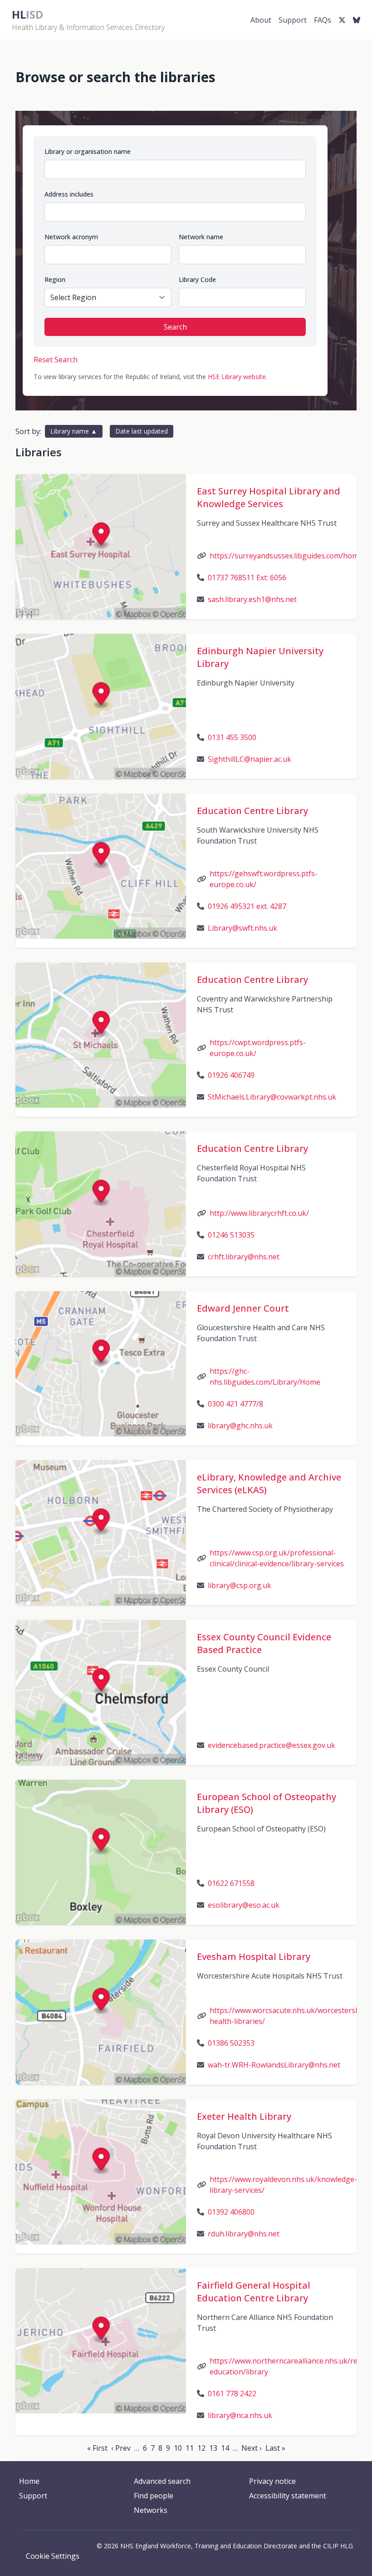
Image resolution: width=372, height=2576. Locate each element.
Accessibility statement (288, 2496)
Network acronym (71, 237)
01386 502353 (231, 2043)
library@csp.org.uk (240, 1585)
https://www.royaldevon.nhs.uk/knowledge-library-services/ (283, 2185)
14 (225, 2448)
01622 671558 (231, 1883)
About (261, 20)
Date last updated (142, 431)
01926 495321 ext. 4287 (247, 906)
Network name (201, 237)
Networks (151, 2510)
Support (293, 20)
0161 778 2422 (232, 2393)
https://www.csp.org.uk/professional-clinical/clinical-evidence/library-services (277, 1558)
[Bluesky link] (357, 20)
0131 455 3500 (232, 737)
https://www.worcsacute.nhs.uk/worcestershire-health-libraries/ (291, 2016)
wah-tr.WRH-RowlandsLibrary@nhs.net (274, 2065)
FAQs (323, 20)
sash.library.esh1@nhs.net (252, 599)
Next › (252, 2448)
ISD (27, 14)
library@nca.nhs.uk (240, 2415)
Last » (275, 2448)
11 (190, 2448)
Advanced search (162, 2481)
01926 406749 (231, 1075)
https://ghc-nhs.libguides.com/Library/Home (265, 1377)
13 (213, 2448)
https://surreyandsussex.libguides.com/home (286, 556)
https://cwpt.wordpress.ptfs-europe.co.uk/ (258, 1048)
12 (201, 2448)
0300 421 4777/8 (235, 1404)
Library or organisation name (88, 151)
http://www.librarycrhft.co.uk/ (259, 1213)
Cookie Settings (53, 2556)
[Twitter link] (342, 20)
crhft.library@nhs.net (244, 1257)
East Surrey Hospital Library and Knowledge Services (269, 497)
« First (97, 2448)
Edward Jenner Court (243, 1308)
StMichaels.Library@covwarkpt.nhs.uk (272, 1097)
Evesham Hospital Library (254, 1957)
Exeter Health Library (244, 2116)
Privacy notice (272, 2481)
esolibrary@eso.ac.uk (244, 1905)
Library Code (197, 279)
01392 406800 (231, 2212)
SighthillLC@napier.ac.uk (250, 759)
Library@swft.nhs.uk (242, 928)
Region (55, 279)
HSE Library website (237, 377)
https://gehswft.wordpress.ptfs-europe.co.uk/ (264, 879)
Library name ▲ (74, 431)
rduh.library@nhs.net (244, 2234)
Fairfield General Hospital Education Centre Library (254, 2292)
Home (29, 2481)
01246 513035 (231, 1235)
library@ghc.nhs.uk (240, 1426)
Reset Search (56, 360)
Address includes (69, 194)
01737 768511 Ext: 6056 (247, 577)
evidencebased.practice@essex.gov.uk (272, 1745)
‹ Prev (121, 2448)
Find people (154, 2496)
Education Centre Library (252, 811)
